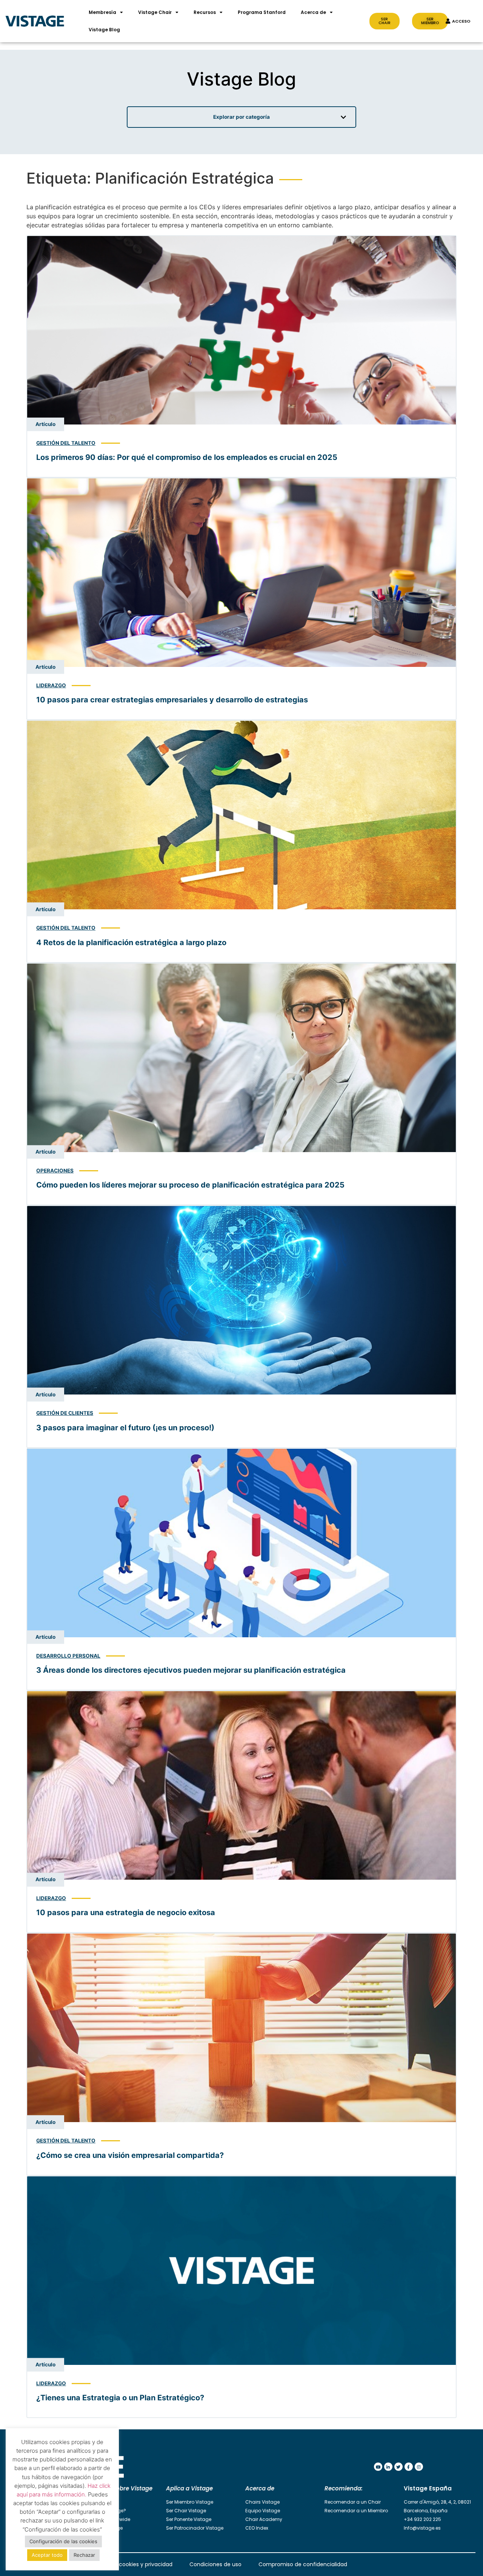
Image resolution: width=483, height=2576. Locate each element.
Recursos (205, 12)
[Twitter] (398, 2467)
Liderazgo (51, 685)
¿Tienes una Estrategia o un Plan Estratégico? (120, 2398)
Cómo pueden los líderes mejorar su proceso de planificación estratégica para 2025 (190, 1185)
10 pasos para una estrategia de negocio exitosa (126, 1912)
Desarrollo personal (68, 1656)
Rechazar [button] (84, 2555)
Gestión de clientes (65, 1413)
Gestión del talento (66, 443)
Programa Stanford (262, 12)
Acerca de (313, 12)
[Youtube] (378, 2467)
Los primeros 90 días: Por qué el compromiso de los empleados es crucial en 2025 (187, 457)
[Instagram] (419, 2467)
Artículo (45, 424)
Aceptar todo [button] (47, 2555)
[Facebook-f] (409, 2467)
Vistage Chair (155, 12)
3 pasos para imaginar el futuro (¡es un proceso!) (125, 1428)
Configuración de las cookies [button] (63, 2541)
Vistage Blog (104, 30)
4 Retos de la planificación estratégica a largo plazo (131, 942)
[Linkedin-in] (388, 2467)
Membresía (102, 12)
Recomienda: (344, 2488)
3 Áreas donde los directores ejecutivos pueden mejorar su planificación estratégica (191, 1670)
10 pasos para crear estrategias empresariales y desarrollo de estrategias (172, 700)
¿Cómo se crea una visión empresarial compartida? (130, 2155)
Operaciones (55, 1171)
